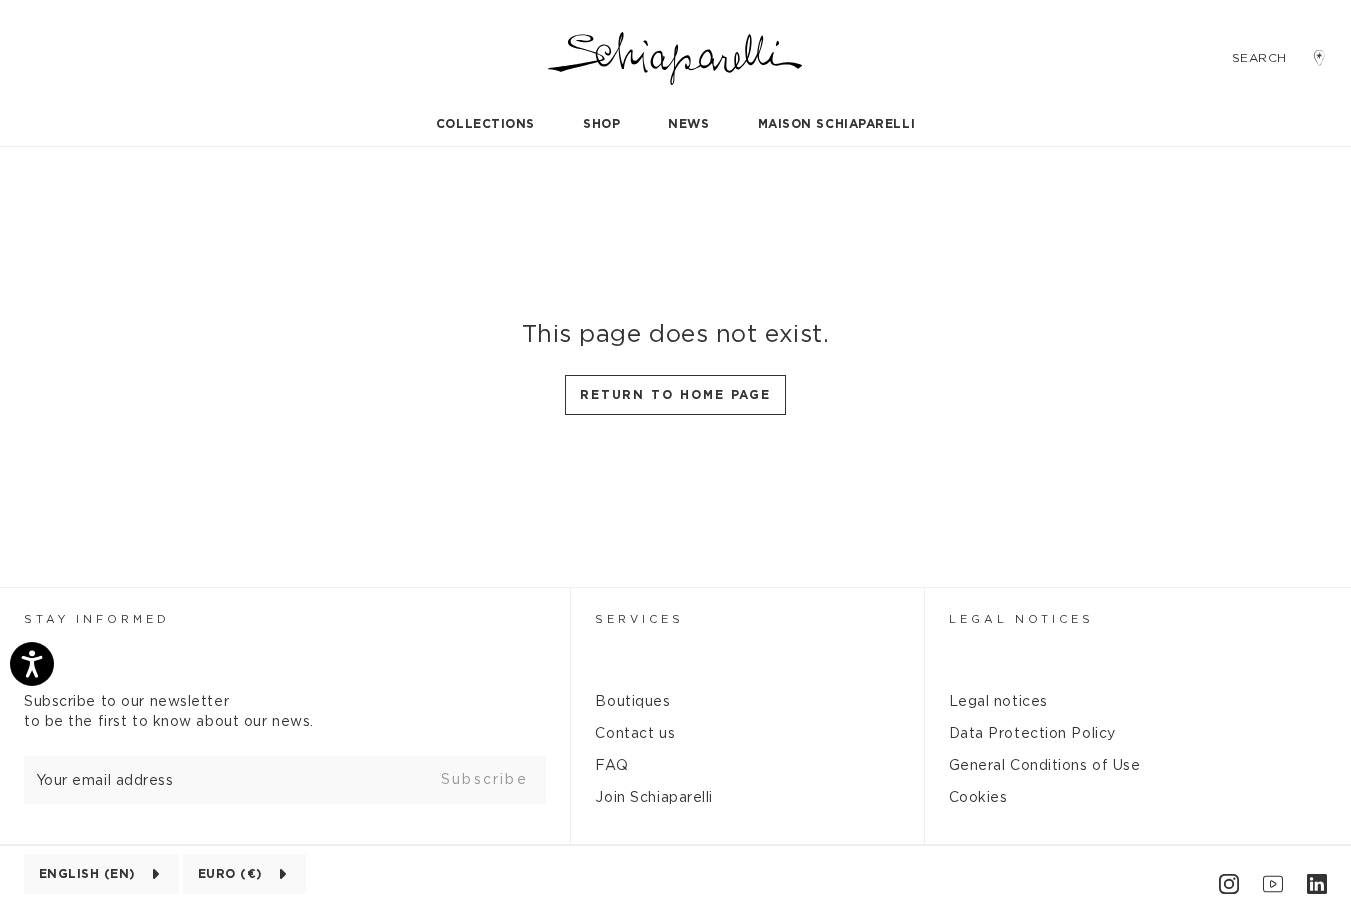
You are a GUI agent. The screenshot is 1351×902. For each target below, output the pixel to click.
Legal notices (998, 702)
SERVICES (639, 619)
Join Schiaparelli (654, 798)
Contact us (635, 734)
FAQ (611, 766)
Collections (485, 124)
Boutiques (632, 702)
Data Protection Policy (1032, 734)
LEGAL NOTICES (1021, 619)
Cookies (978, 798)
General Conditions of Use (1045, 766)
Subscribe (484, 780)
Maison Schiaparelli (837, 124)
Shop (601, 124)
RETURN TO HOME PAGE (675, 395)
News (688, 124)
